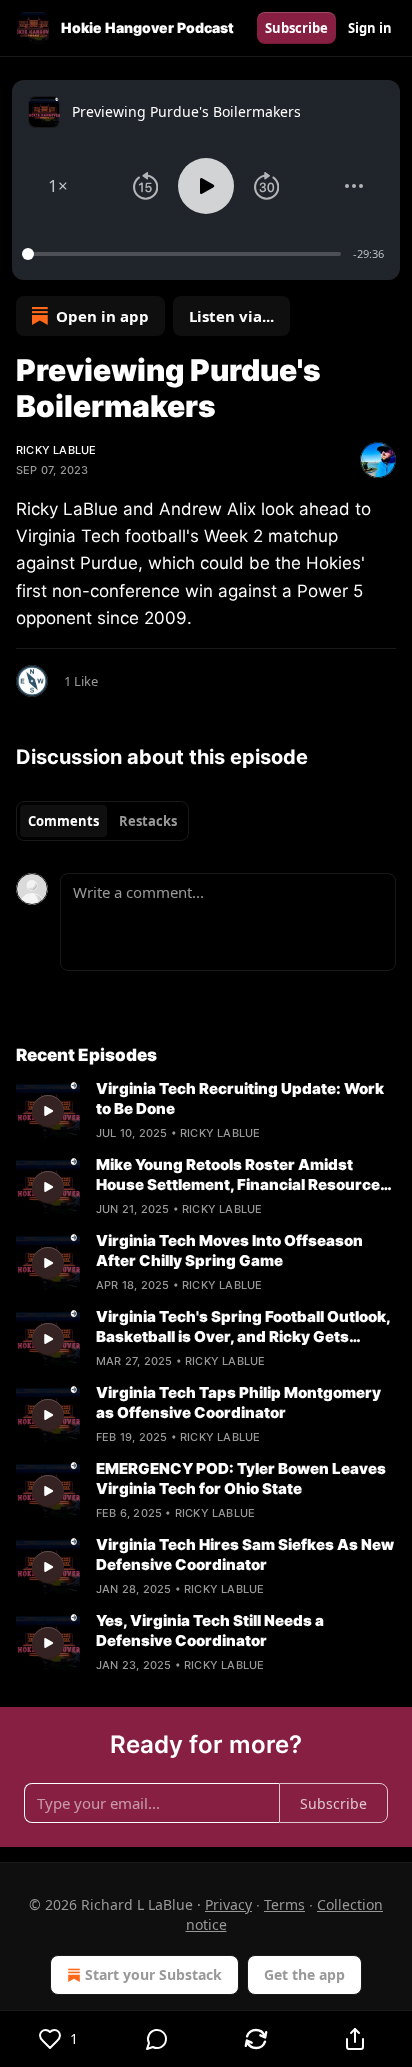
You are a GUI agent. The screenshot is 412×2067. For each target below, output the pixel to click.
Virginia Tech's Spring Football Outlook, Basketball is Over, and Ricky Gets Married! (243, 1327)
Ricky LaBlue (56, 450)
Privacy (228, 1904)
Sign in (370, 28)
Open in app (102, 316)
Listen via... (231, 316)
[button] (58, 186)
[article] (206, 1111)
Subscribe (296, 28)
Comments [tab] (63, 821)
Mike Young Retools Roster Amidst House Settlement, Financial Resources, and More (244, 1175)
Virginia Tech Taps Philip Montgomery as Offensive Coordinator (238, 1402)
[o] (48, 1111)
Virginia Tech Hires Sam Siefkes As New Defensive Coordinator (245, 1554)
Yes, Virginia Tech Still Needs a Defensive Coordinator (210, 1630)
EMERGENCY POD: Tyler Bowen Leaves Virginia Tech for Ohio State (241, 1478)
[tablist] (102, 821)
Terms (284, 1904)
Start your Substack (153, 1974)
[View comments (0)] (157, 2039)
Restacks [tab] (148, 821)
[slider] (184, 254)
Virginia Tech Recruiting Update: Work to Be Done (240, 1098)
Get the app (304, 1974)
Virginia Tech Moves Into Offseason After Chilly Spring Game (229, 1250)
